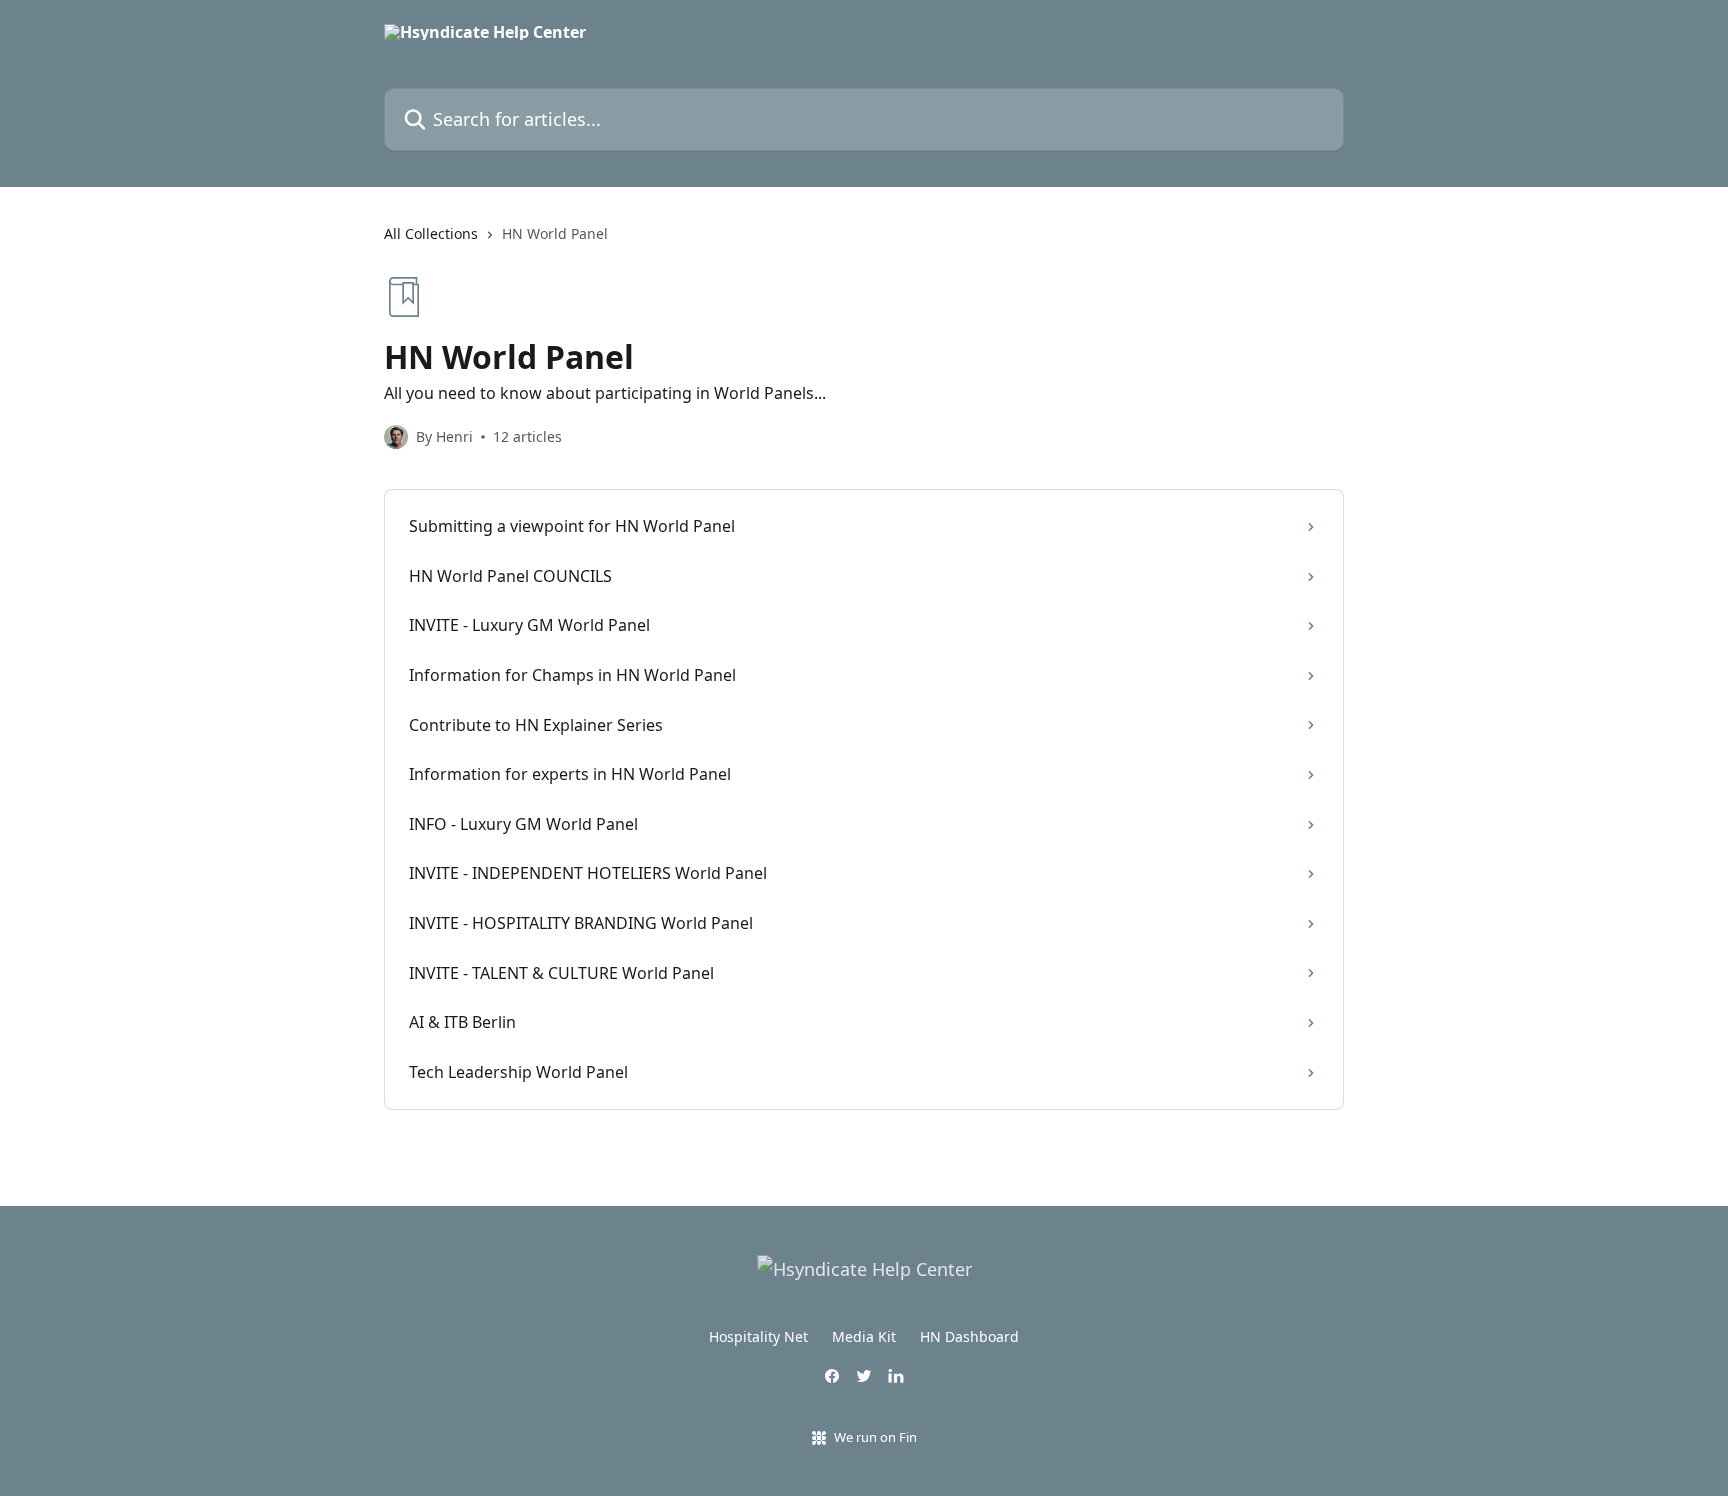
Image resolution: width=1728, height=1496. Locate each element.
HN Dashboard (969, 1336)
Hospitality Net (758, 1336)
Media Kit (864, 1336)
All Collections (431, 233)
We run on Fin (875, 1437)
